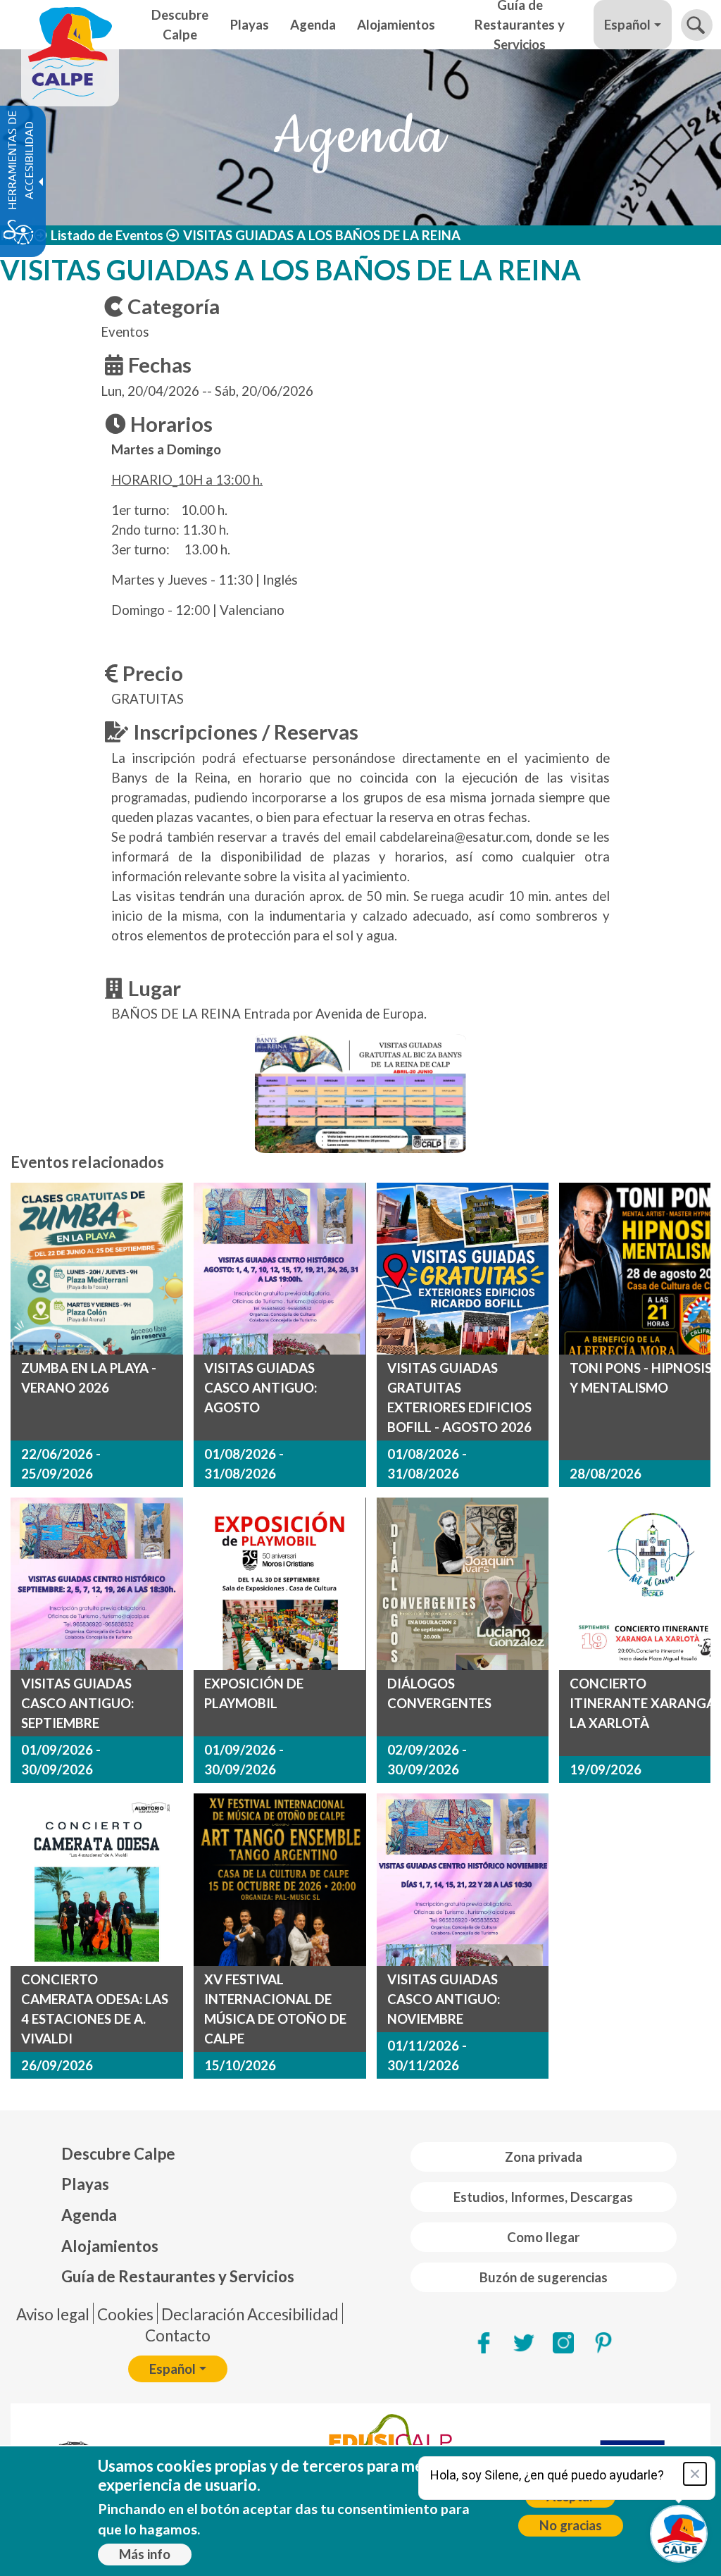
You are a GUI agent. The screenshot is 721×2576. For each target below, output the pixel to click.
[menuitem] (178, 2154)
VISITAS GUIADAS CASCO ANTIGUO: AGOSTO (261, 1388)
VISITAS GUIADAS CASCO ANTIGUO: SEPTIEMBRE (77, 1703)
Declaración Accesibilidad (250, 2314)
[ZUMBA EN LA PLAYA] (97, 1269)
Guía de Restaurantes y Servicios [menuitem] (520, 25)
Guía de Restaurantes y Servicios (178, 2276)
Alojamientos (110, 2246)
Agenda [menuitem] (313, 25)
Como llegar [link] (543, 2237)
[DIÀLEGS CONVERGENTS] (463, 1584)
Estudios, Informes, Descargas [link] (543, 2197)
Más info (145, 2554)
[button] (697, 25)
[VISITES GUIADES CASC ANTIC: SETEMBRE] (97, 1584)
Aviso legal (53, 2314)
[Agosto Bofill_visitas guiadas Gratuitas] (463, 1269)
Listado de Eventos (107, 235)
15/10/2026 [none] (240, 2065)
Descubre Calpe (118, 2154)
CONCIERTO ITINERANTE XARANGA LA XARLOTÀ (642, 1703)
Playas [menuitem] (250, 25)
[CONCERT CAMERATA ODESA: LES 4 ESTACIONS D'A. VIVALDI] (97, 1880)
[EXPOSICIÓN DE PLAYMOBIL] (280, 1584)
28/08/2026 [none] (606, 1474)
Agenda (89, 2215)
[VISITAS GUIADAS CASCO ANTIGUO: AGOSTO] (280, 1269)
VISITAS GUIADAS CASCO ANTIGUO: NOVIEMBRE (444, 1999)
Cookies (125, 2314)
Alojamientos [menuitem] (396, 25)
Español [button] (627, 25)
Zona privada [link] (544, 2157)
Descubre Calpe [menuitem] (180, 25)
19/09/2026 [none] (606, 1769)
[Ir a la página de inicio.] (70, 25)
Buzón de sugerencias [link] (544, 2277)
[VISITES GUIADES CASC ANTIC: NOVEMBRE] (463, 1880)
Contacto (178, 2335)
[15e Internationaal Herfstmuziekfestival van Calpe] (280, 1880)
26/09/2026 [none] (57, 2065)
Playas (85, 2184)
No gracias (571, 2525)
